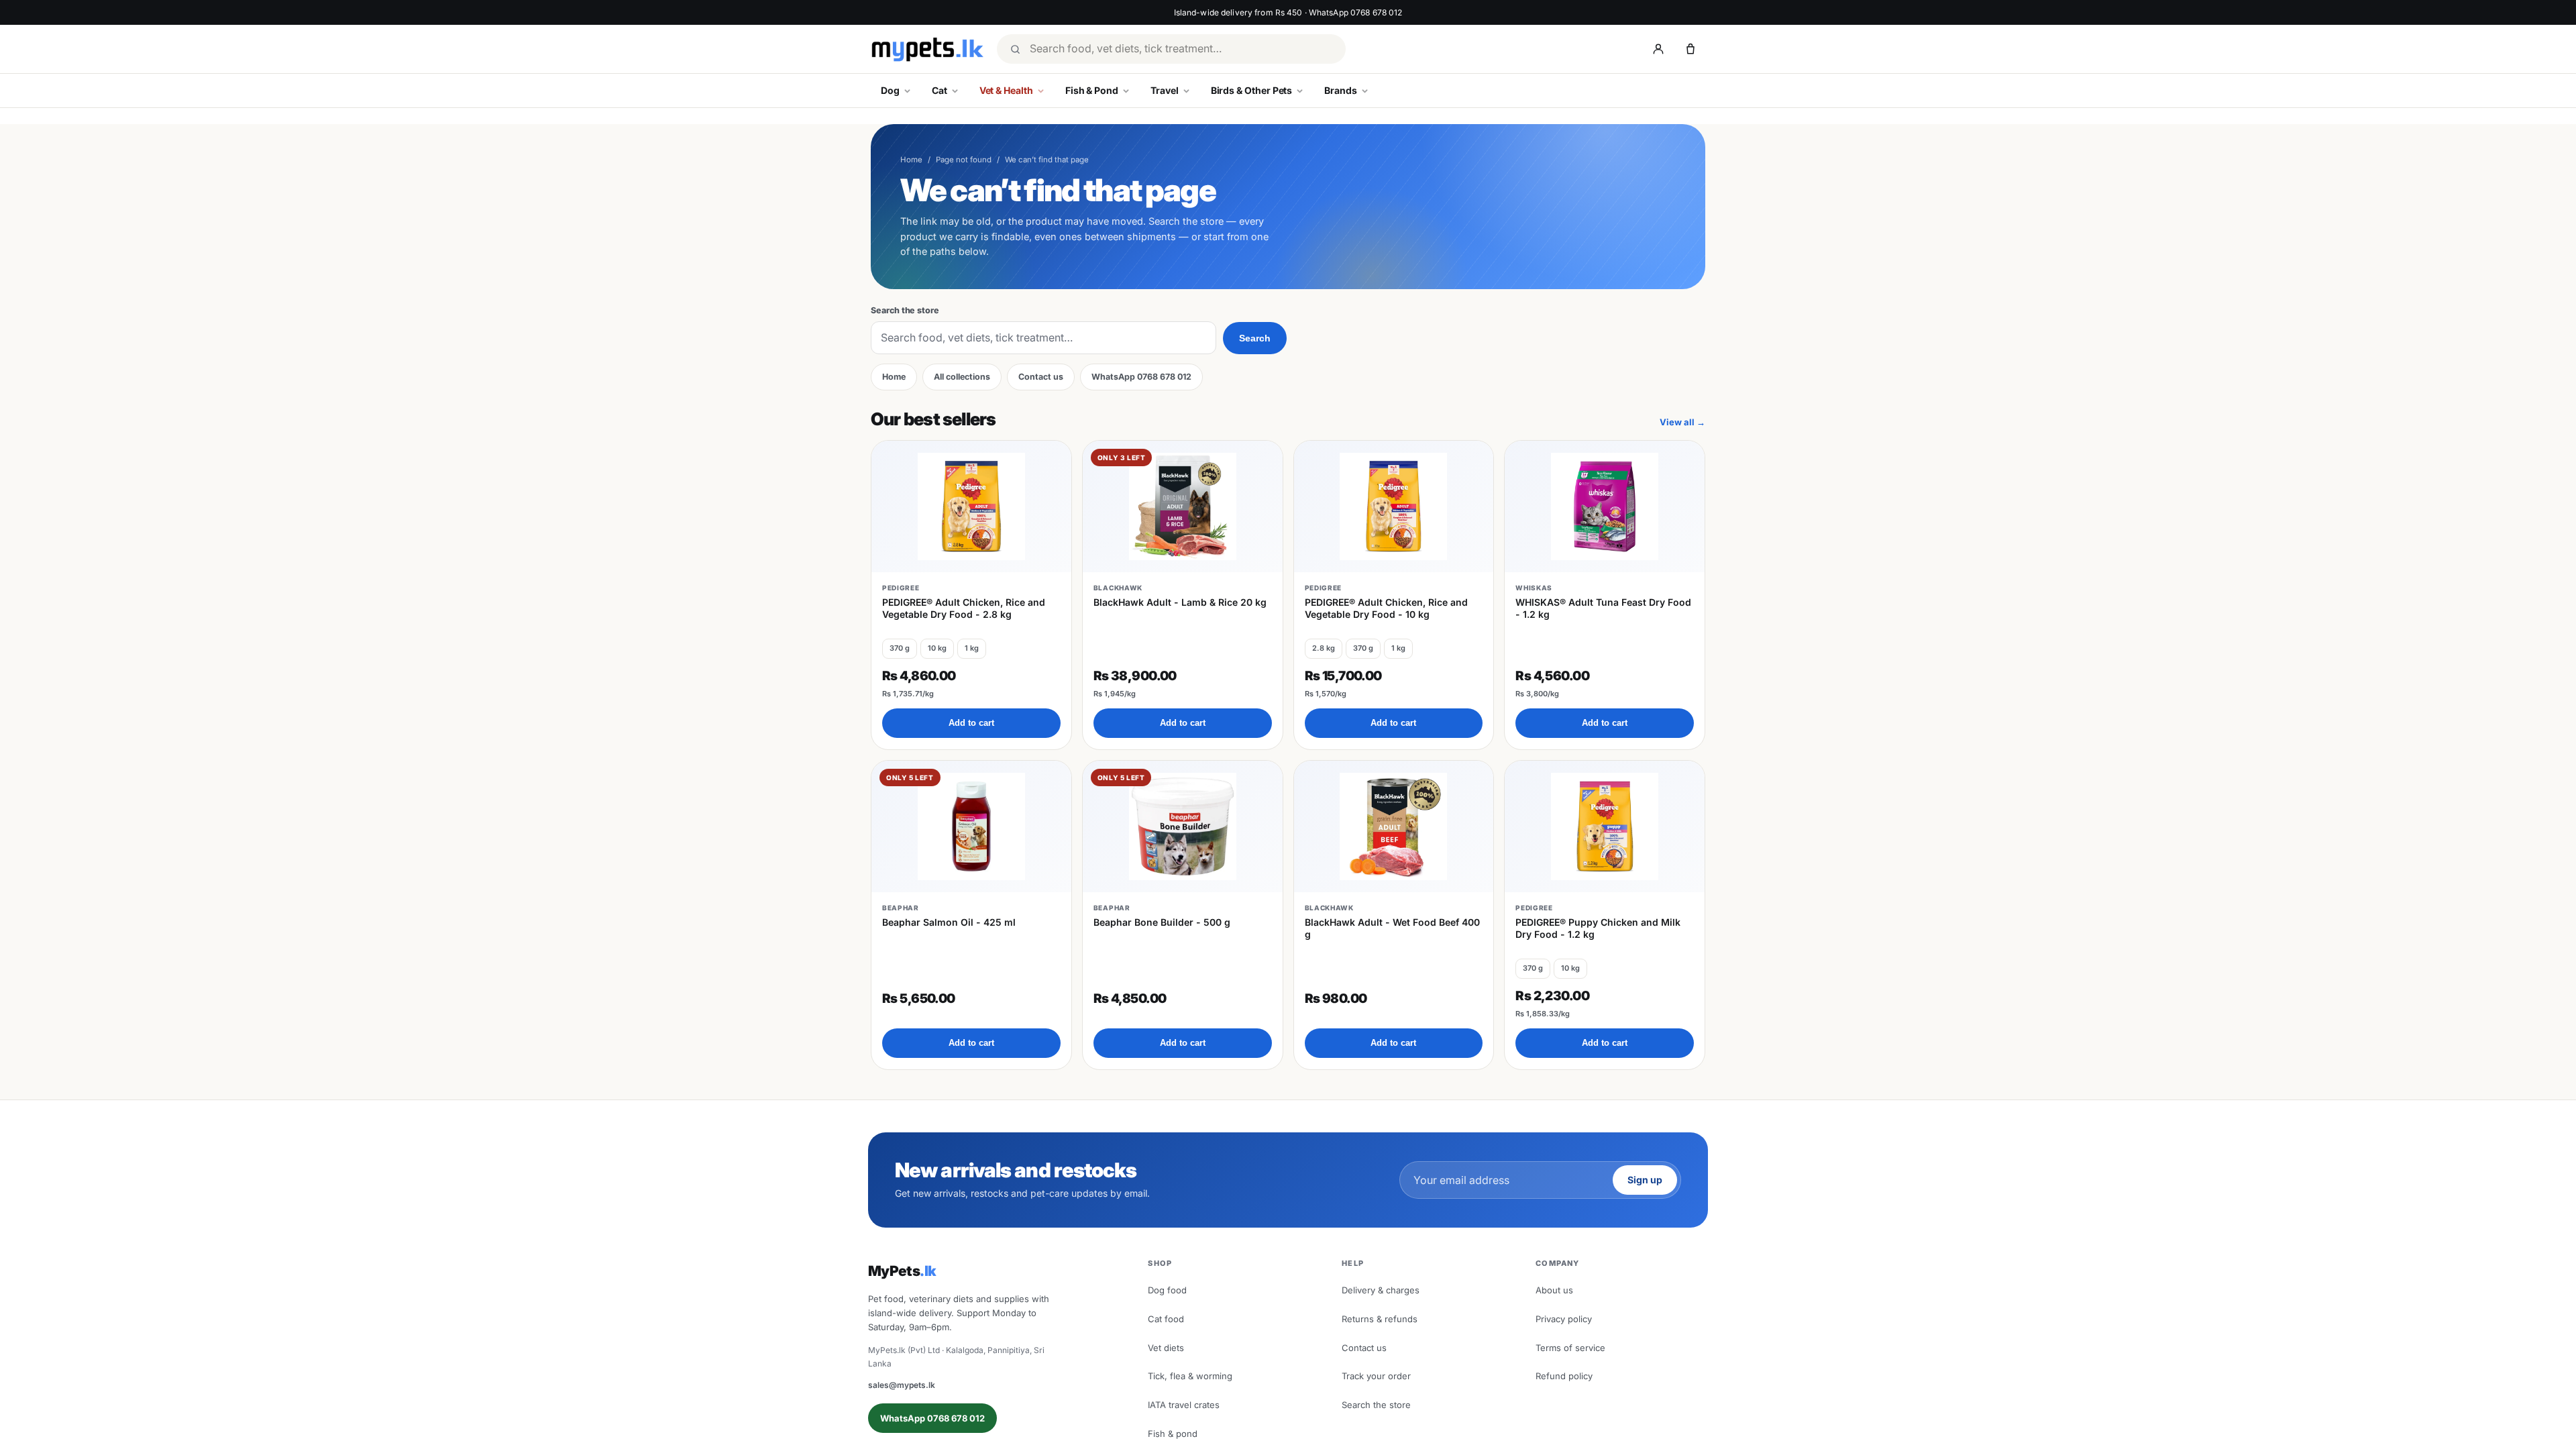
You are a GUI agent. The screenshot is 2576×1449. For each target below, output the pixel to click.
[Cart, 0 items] (1690, 49)
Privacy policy (1564, 1319)
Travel (1165, 90)
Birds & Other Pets (1252, 90)
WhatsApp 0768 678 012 (1141, 377)
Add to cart (971, 723)
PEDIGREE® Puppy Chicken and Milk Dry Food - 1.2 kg (1598, 928)
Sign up (1645, 1180)
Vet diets (1166, 1348)
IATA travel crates (1184, 1405)
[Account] (1658, 49)
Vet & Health (1006, 90)
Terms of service (1570, 1348)
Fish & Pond (1092, 90)
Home (911, 160)
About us (1554, 1290)
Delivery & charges (1381, 1290)
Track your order (1376, 1376)
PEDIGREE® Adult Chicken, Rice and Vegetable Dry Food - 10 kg (1386, 608)
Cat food (1166, 1319)
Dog (890, 90)
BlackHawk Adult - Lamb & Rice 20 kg (1180, 602)
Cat (940, 90)
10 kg (937, 648)
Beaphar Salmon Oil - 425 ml (949, 922)
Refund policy (1564, 1376)
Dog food (1167, 1290)
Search (1255, 338)
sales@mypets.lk (902, 1385)
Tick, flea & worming (1190, 1376)
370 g (900, 648)
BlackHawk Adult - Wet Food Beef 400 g (1392, 928)
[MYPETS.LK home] (927, 49)
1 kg (972, 648)
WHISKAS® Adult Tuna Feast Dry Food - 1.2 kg (1603, 608)
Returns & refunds (1380, 1319)
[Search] (1015, 49)
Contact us (1041, 377)
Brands (1341, 90)
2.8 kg (1324, 648)
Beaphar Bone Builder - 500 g (1162, 922)
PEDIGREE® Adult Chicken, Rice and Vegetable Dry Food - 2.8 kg (964, 608)
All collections (962, 377)
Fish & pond (1173, 1434)
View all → (1682, 422)
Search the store (905, 310)
